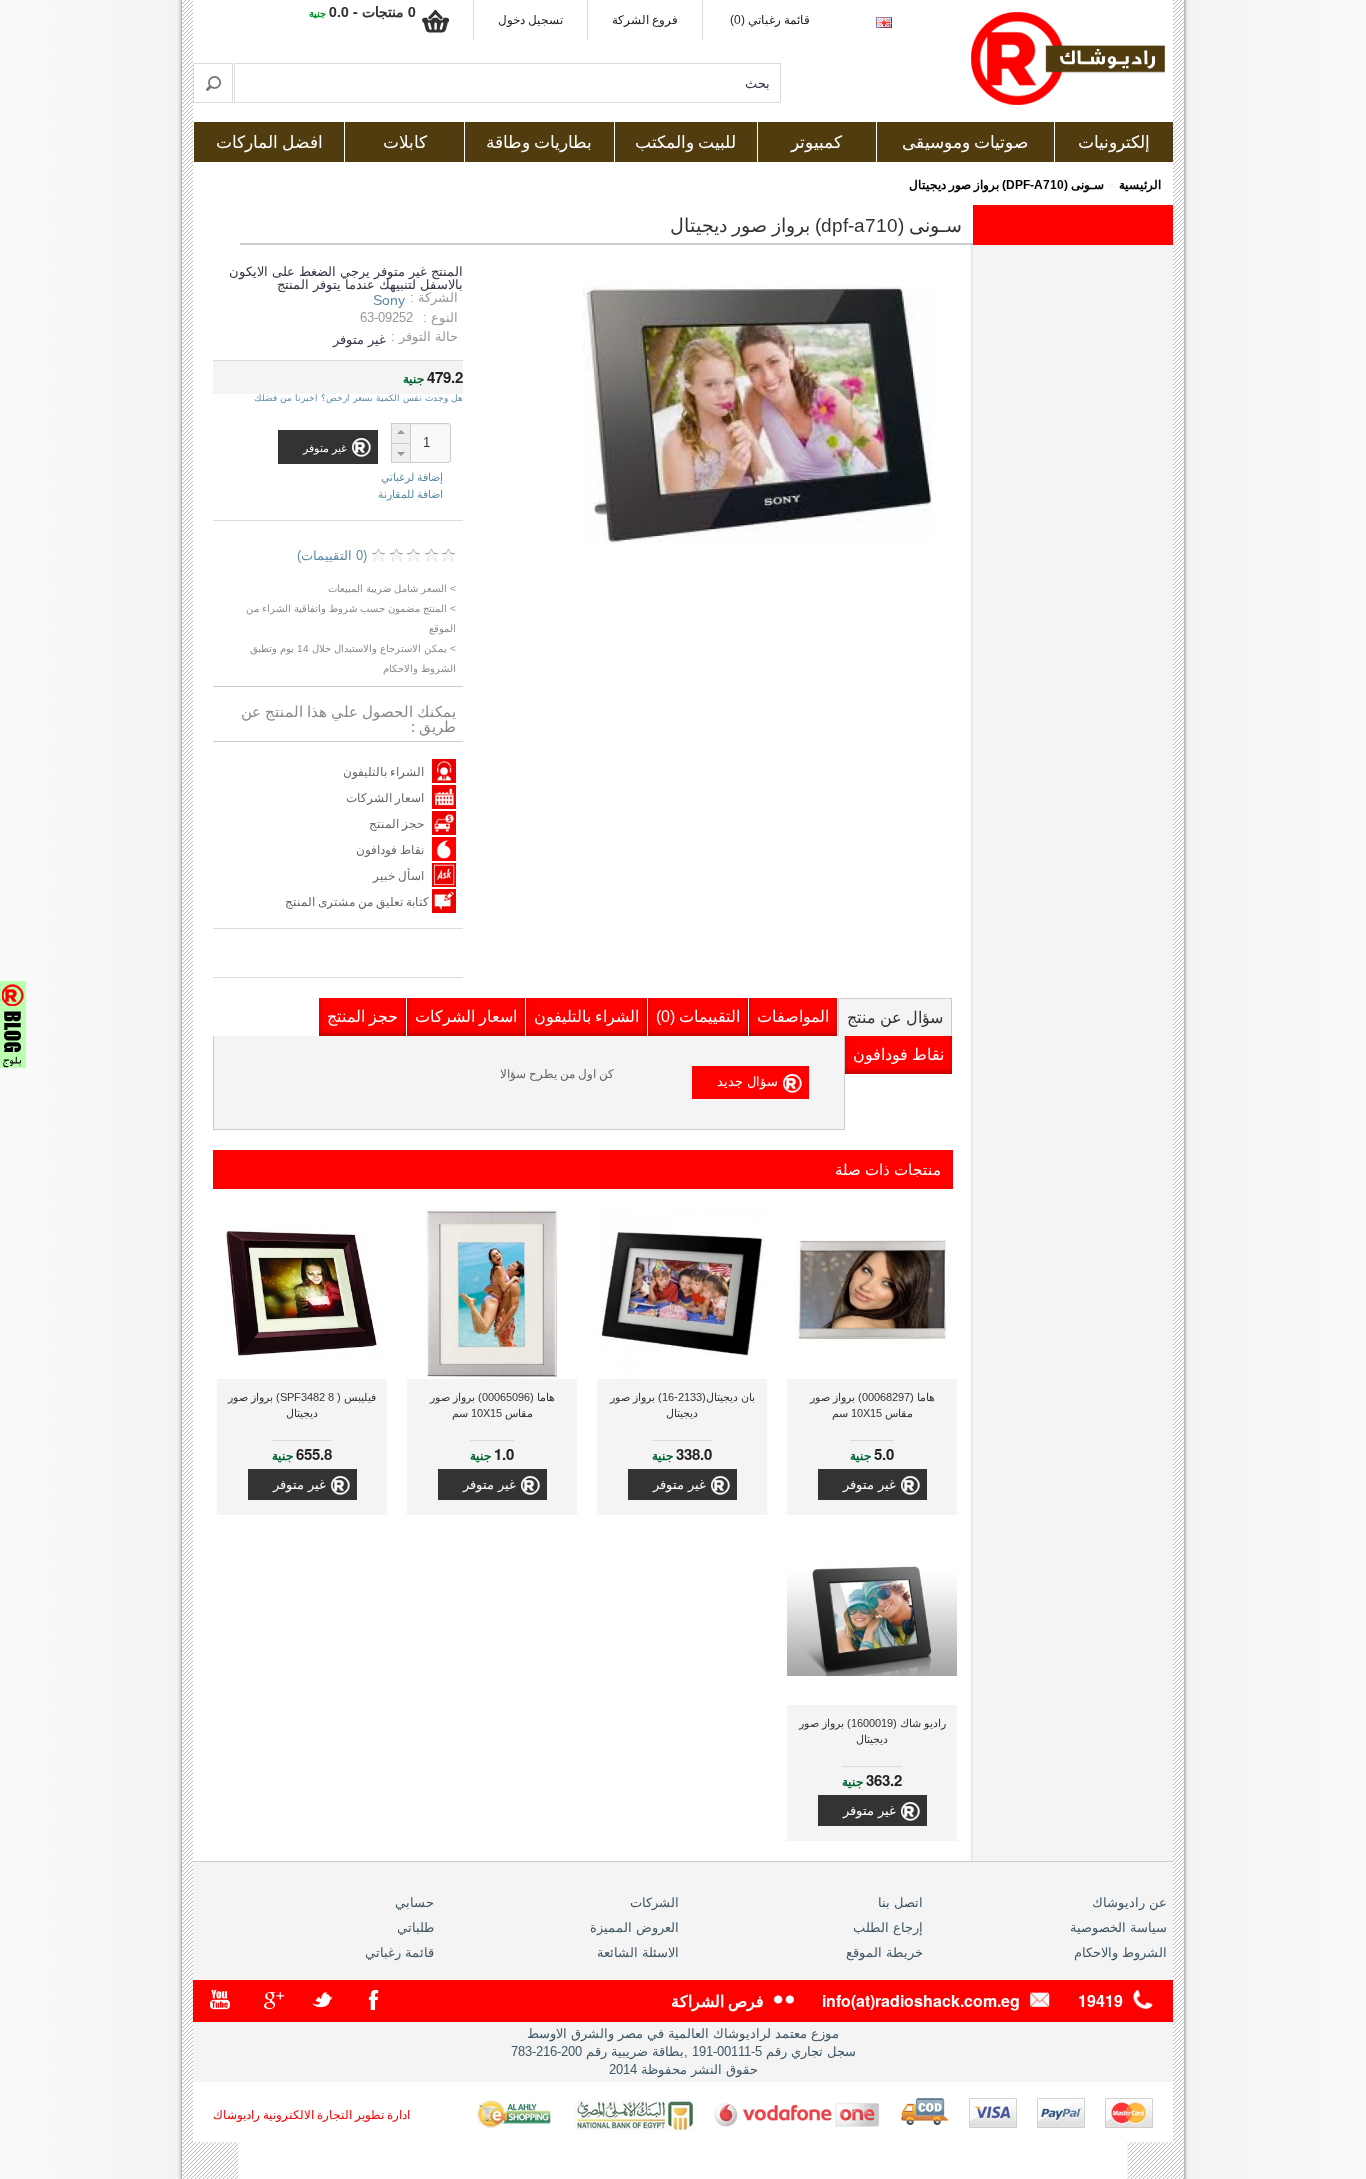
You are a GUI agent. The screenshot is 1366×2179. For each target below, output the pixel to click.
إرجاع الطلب (888, 1927)
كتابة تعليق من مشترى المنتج (358, 902)
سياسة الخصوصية (1118, 1927)
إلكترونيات (1114, 142)
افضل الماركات (269, 142)
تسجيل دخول (530, 20)
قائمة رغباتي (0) (770, 20)
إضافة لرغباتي (412, 477)
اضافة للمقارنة (410, 494)
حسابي (414, 1902)
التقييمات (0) (698, 1016)
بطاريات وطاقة (539, 142)
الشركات (654, 1902)
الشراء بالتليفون (383, 772)
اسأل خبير (398, 876)
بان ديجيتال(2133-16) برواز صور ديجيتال (682, 1405)
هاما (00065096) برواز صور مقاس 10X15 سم (492, 1405)
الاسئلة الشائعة (638, 1952)
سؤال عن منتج (895, 1017)
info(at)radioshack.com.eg (921, 2000)
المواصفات (793, 1016)
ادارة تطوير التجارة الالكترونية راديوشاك (311, 2115)
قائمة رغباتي (399, 1952)
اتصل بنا (900, 1902)
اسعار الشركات (385, 798)
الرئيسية (1140, 185)
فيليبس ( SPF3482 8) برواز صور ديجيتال (302, 1405)
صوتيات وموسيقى (965, 142)
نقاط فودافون (390, 850)
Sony (389, 300)
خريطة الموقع (884, 1952)
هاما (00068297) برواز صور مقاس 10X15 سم (872, 1405)
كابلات (405, 142)
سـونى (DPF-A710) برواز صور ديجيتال (1006, 185)
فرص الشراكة (717, 2000)
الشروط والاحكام (1120, 1952)
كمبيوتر (816, 142)
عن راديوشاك (1129, 1902)
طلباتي (415, 1927)
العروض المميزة (634, 1927)
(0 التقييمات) (332, 555)
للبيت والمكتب (685, 142)
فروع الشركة (645, 20)
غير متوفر (869, 1484)
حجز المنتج (396, 824)
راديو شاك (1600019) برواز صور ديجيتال (872, 1731)
